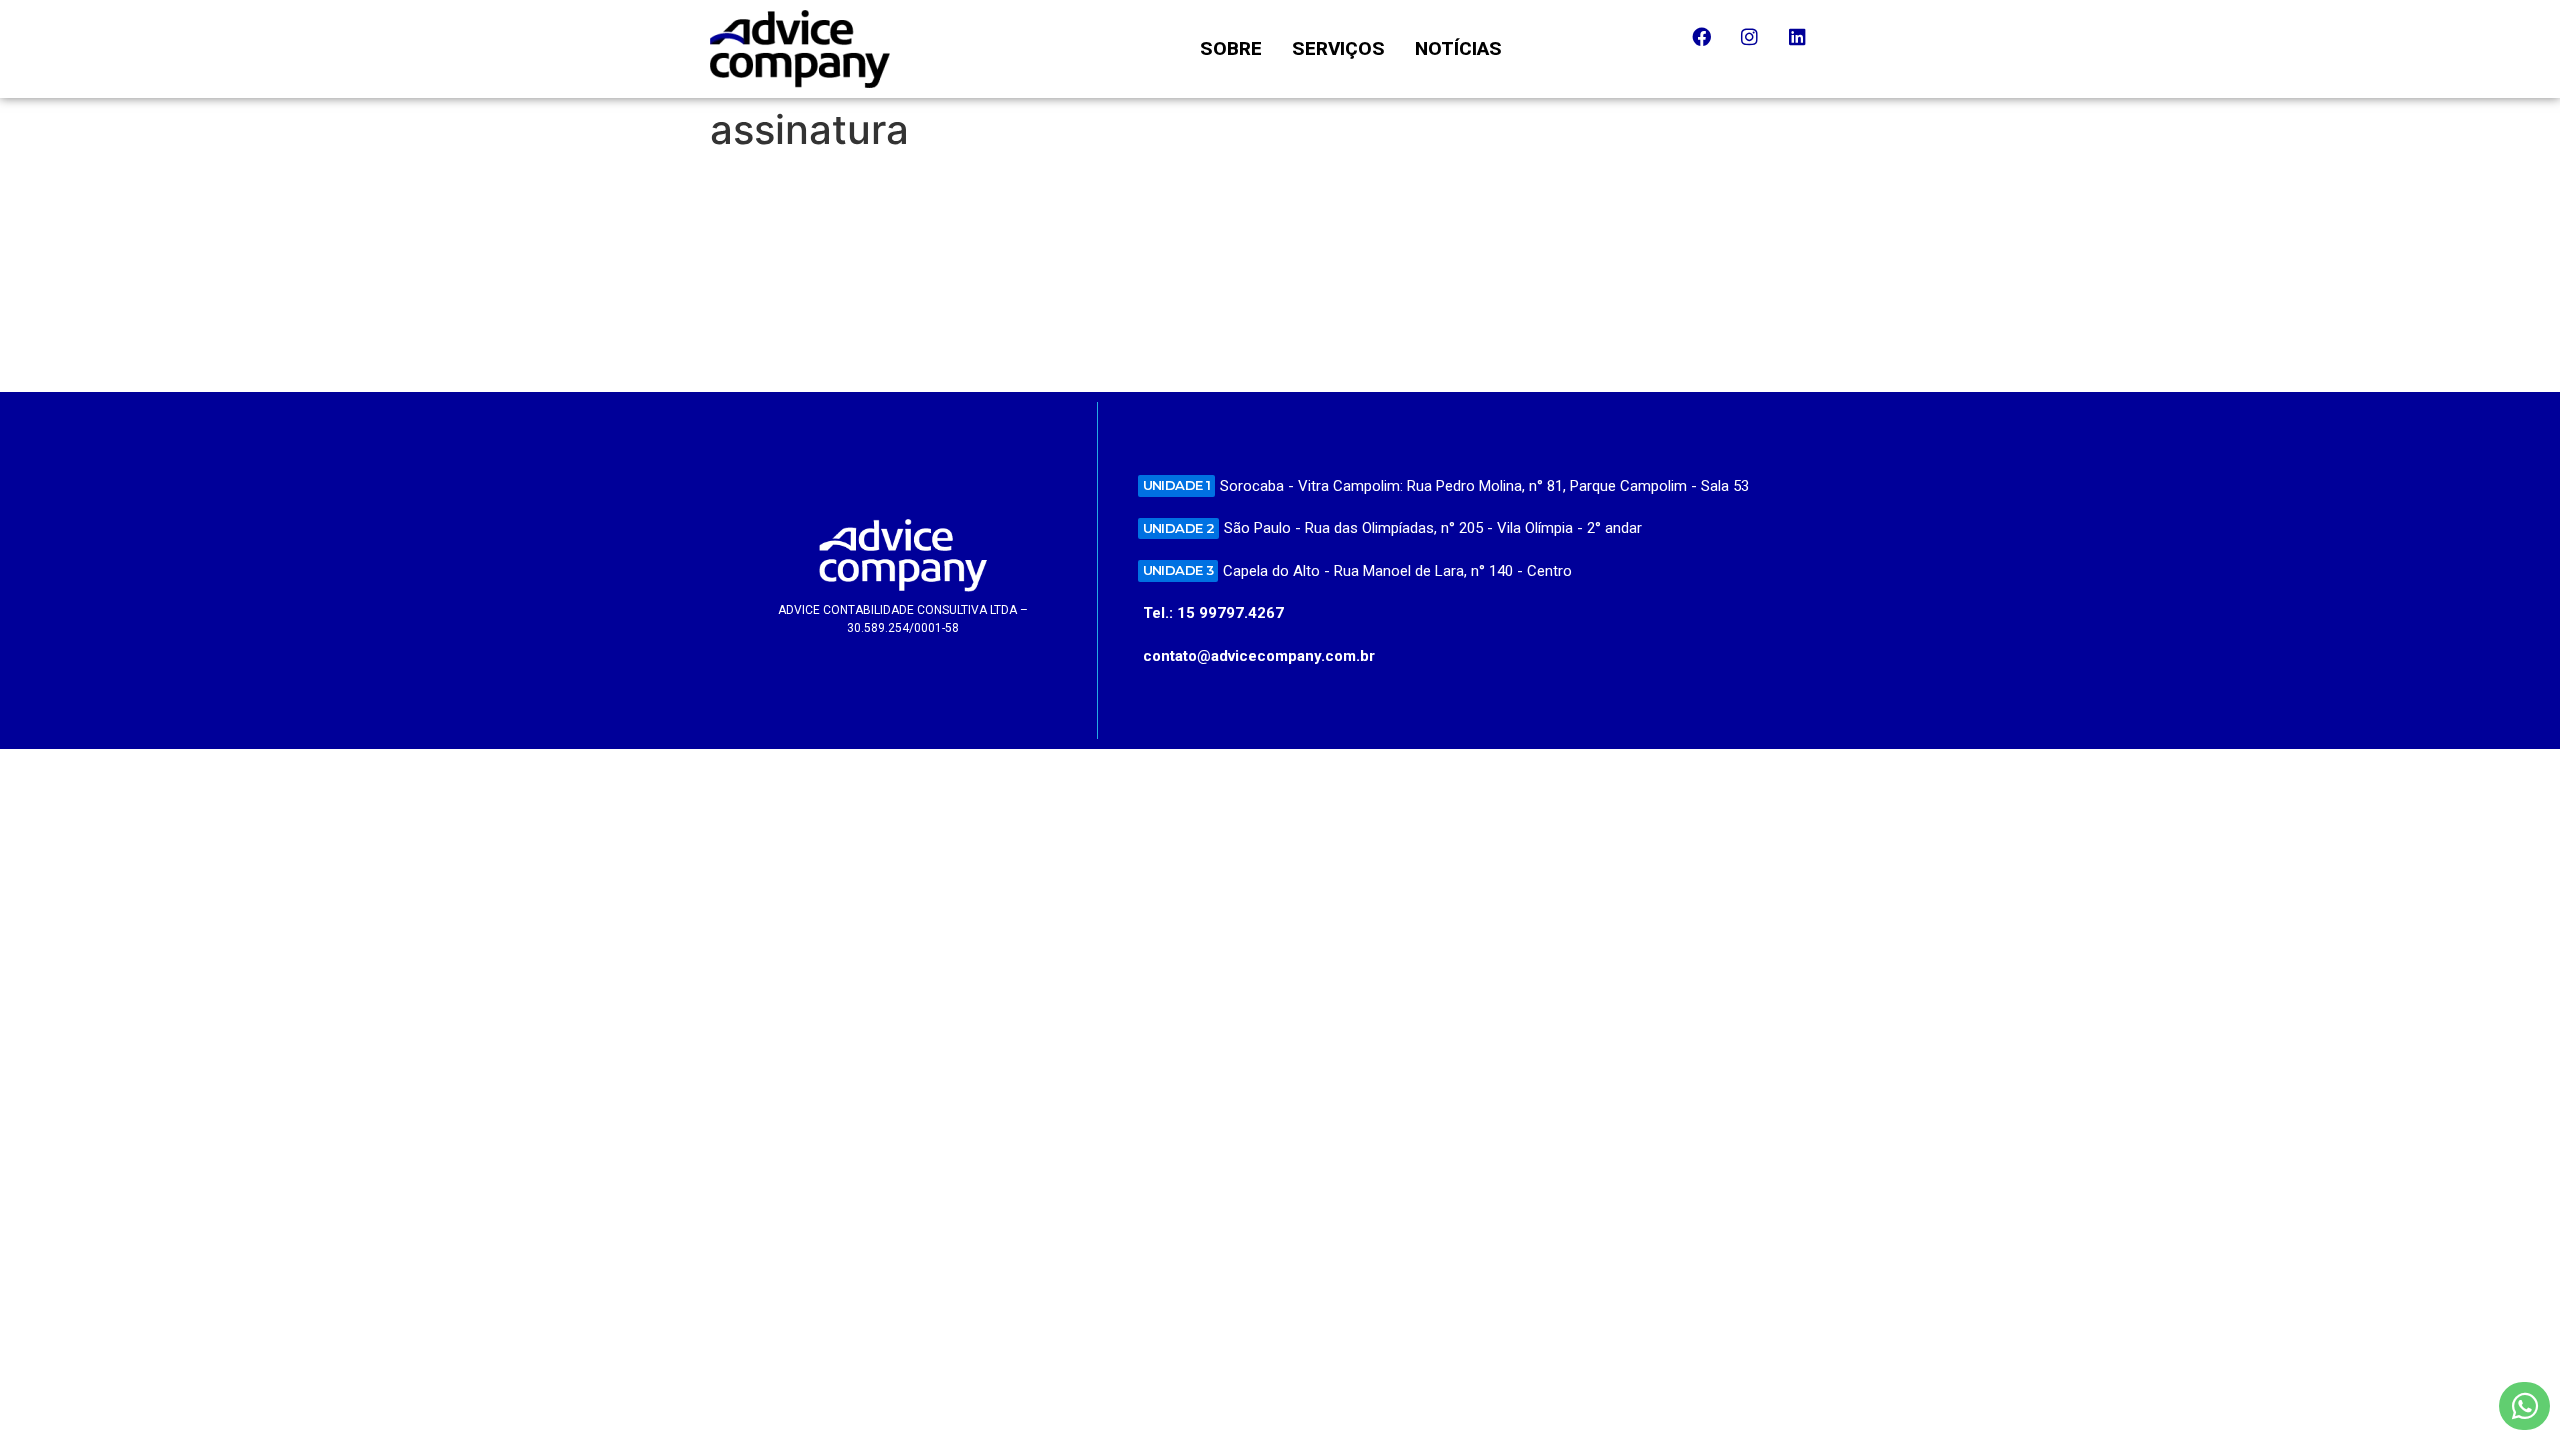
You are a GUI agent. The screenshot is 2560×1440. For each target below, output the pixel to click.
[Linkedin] (1807, 46)
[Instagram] (1759, 46)
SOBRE (1231, 48)
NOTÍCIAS (1458, 48)
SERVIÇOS (1338, 48)
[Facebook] (1711, 46)
